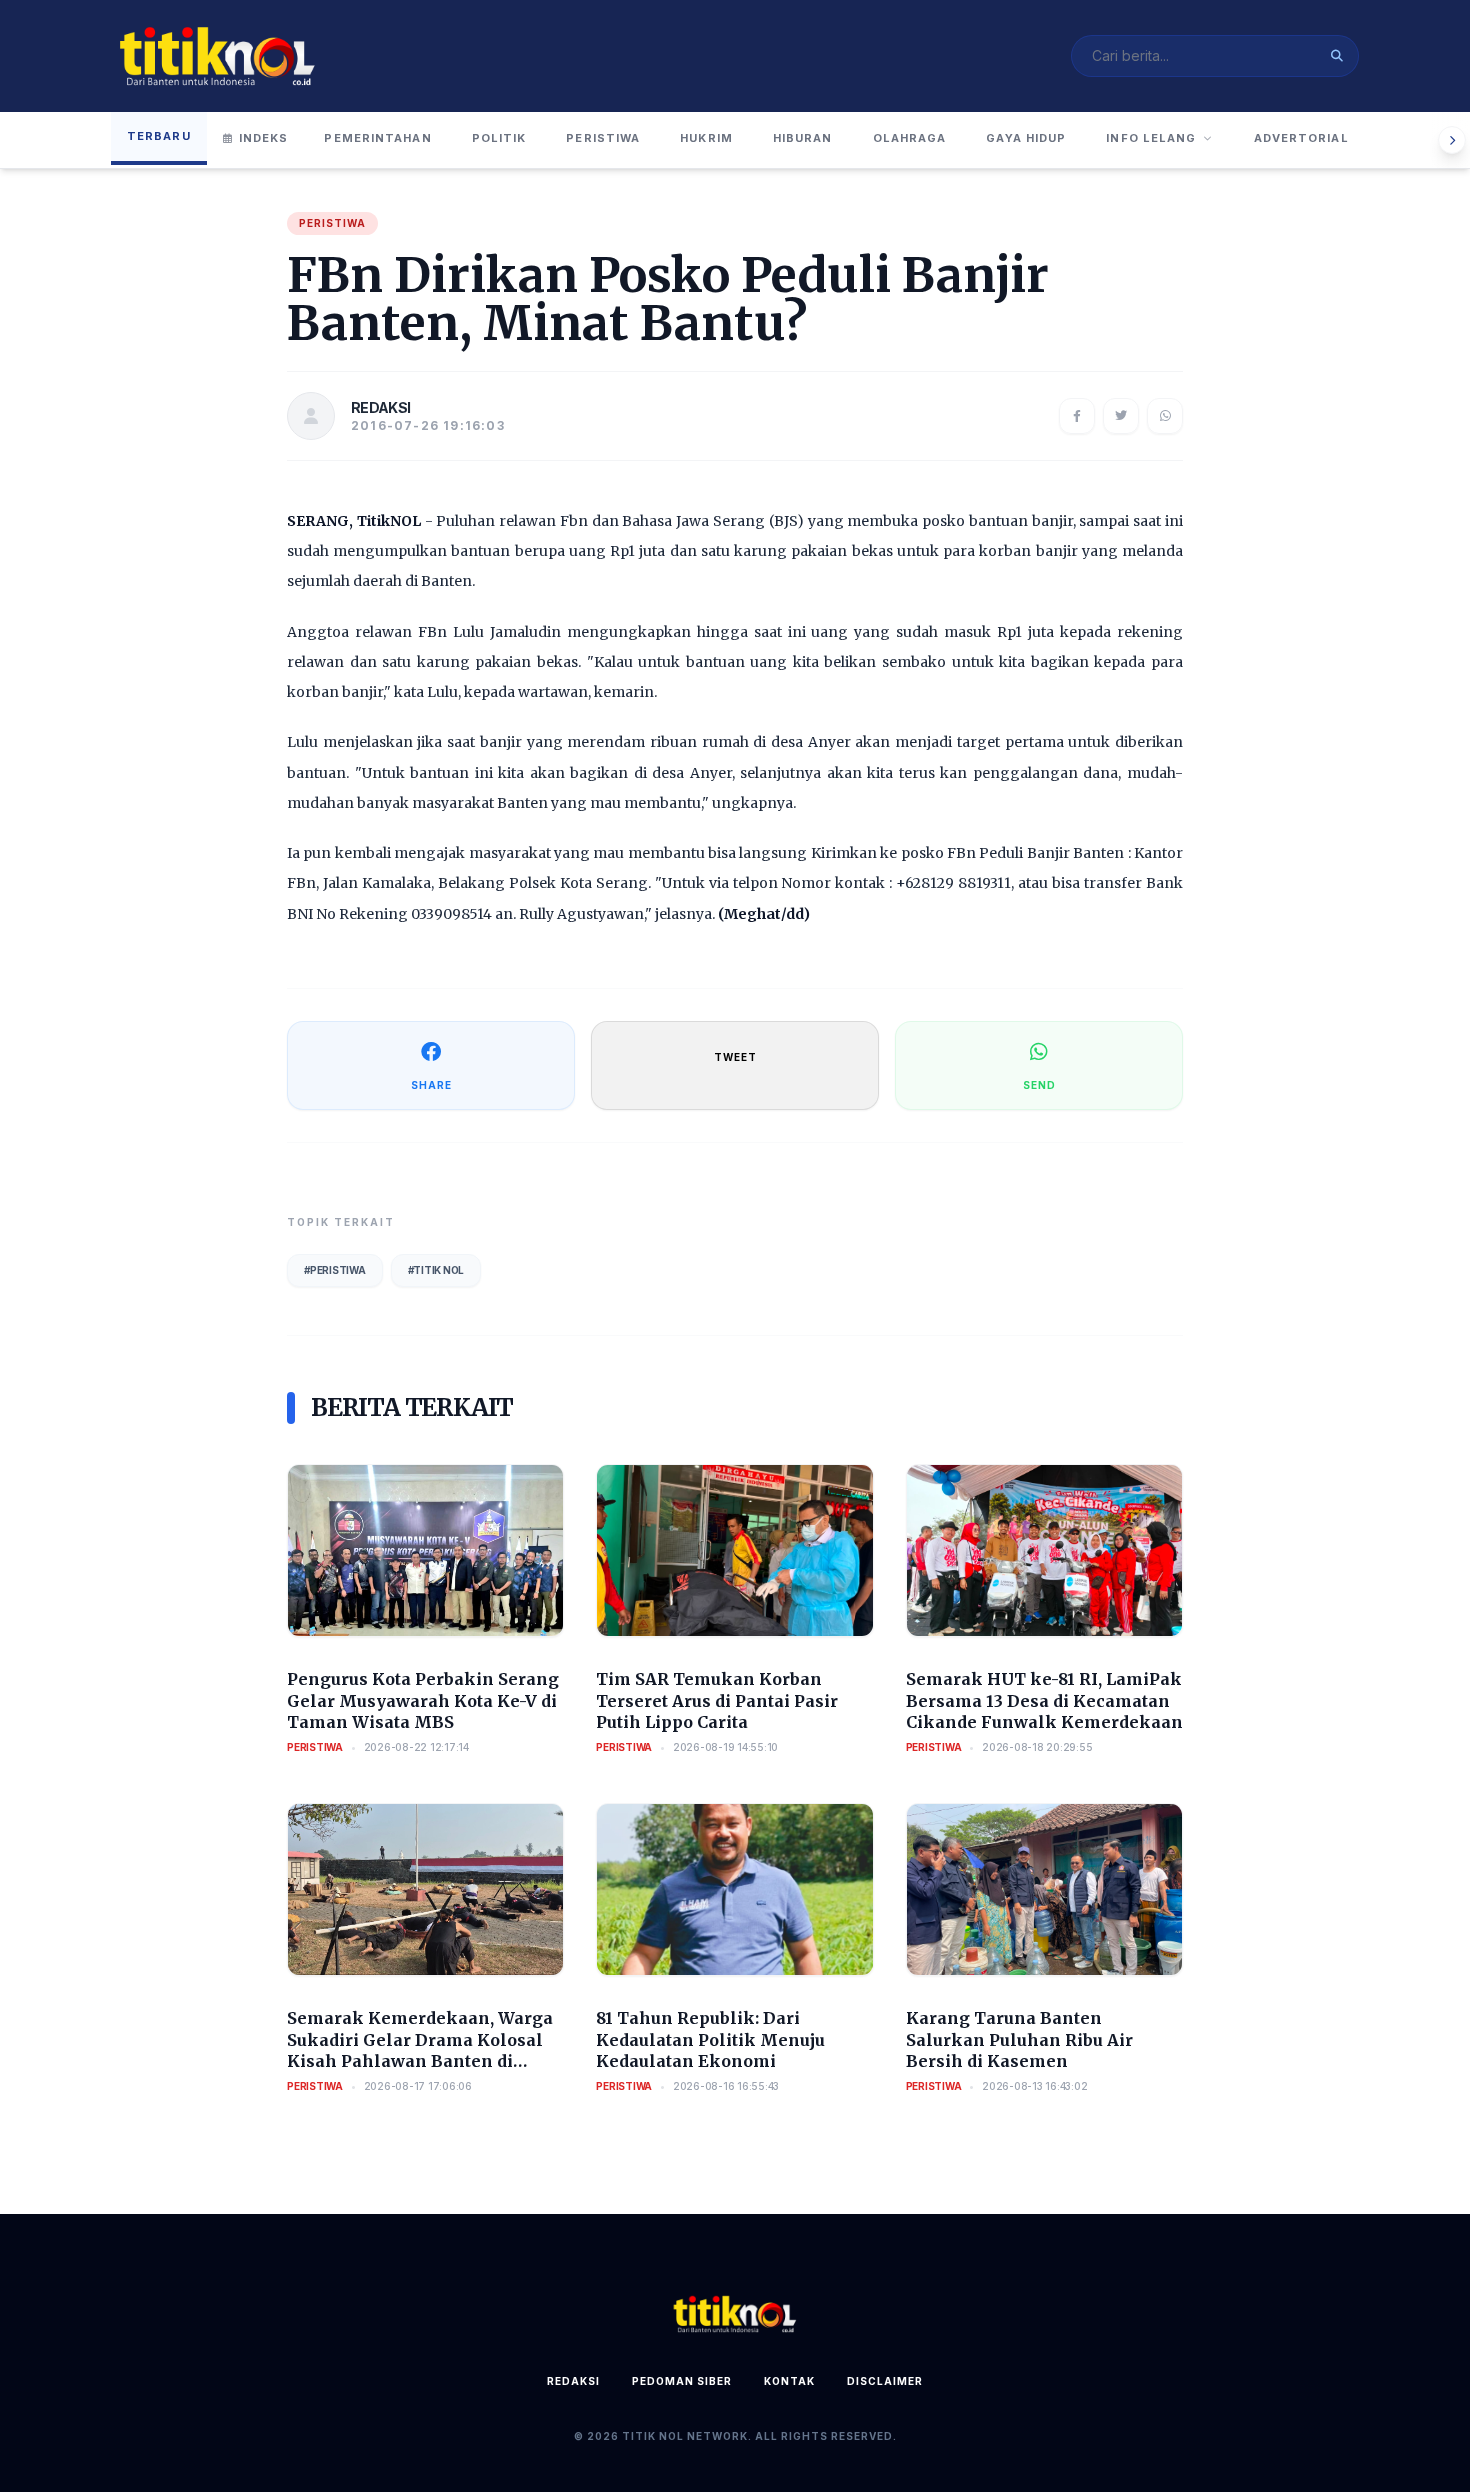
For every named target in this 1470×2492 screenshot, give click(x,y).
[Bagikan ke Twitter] (1121, 416)
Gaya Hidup (1026, 138)
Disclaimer (885, 2381)
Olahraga (910, 138)
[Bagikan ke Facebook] (1077, 416)
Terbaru (159, 136)
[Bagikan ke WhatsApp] (1165, 416)
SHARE (431, 1085)
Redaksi (573, 2381)
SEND (1039, 1085)
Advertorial (1301, 138)
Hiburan (803, 138)
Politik (499, 138)
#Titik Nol (436, 1270)
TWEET (735, 1057)
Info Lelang (1151, 138)
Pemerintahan (377, 138)
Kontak (789, 2381)
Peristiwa (603, 138)
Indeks (264, 138)
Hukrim (706, 138)
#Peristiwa (335, 1270)
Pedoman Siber (682, 2381)
